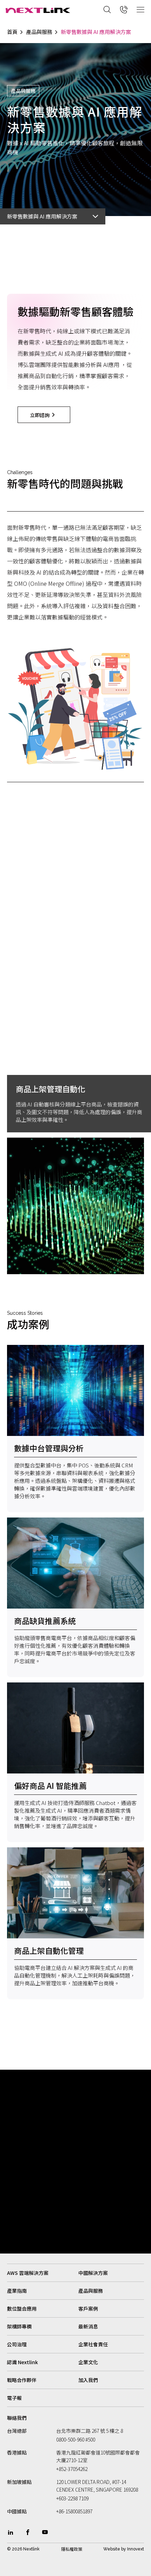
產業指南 (17, 2291)
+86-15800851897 (74, 2511)
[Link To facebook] (28, 2532)
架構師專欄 (19, 2326)
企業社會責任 (93, 2344)
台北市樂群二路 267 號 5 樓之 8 (90, 2431)
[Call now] (124, 9)
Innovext (136, 2549)
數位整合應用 (22, 2308)
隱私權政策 (72, 2549)
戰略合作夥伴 (22, 2380)
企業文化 (88, 2362)
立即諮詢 (40, 415)
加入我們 (88, 2380)
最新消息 (88, 2326)
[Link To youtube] (45, 2532)
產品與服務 (39, 32)
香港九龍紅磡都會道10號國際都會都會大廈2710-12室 (98, 2456)
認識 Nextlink (22, 2362)
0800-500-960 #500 (76, 2439)
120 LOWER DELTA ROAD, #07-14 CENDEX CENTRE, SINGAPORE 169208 (97, 2486)
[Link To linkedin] (11, 2532)
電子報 (14, 2398)
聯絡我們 (17, 2418)
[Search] (107, 9)
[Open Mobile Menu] (140, 9)
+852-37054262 (72, 2469)
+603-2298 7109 (72, 2498)
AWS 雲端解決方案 (28, 2273)
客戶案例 (88, 2308)
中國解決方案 (93, 2273)
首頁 (12, 32)
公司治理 (17, 2344)
